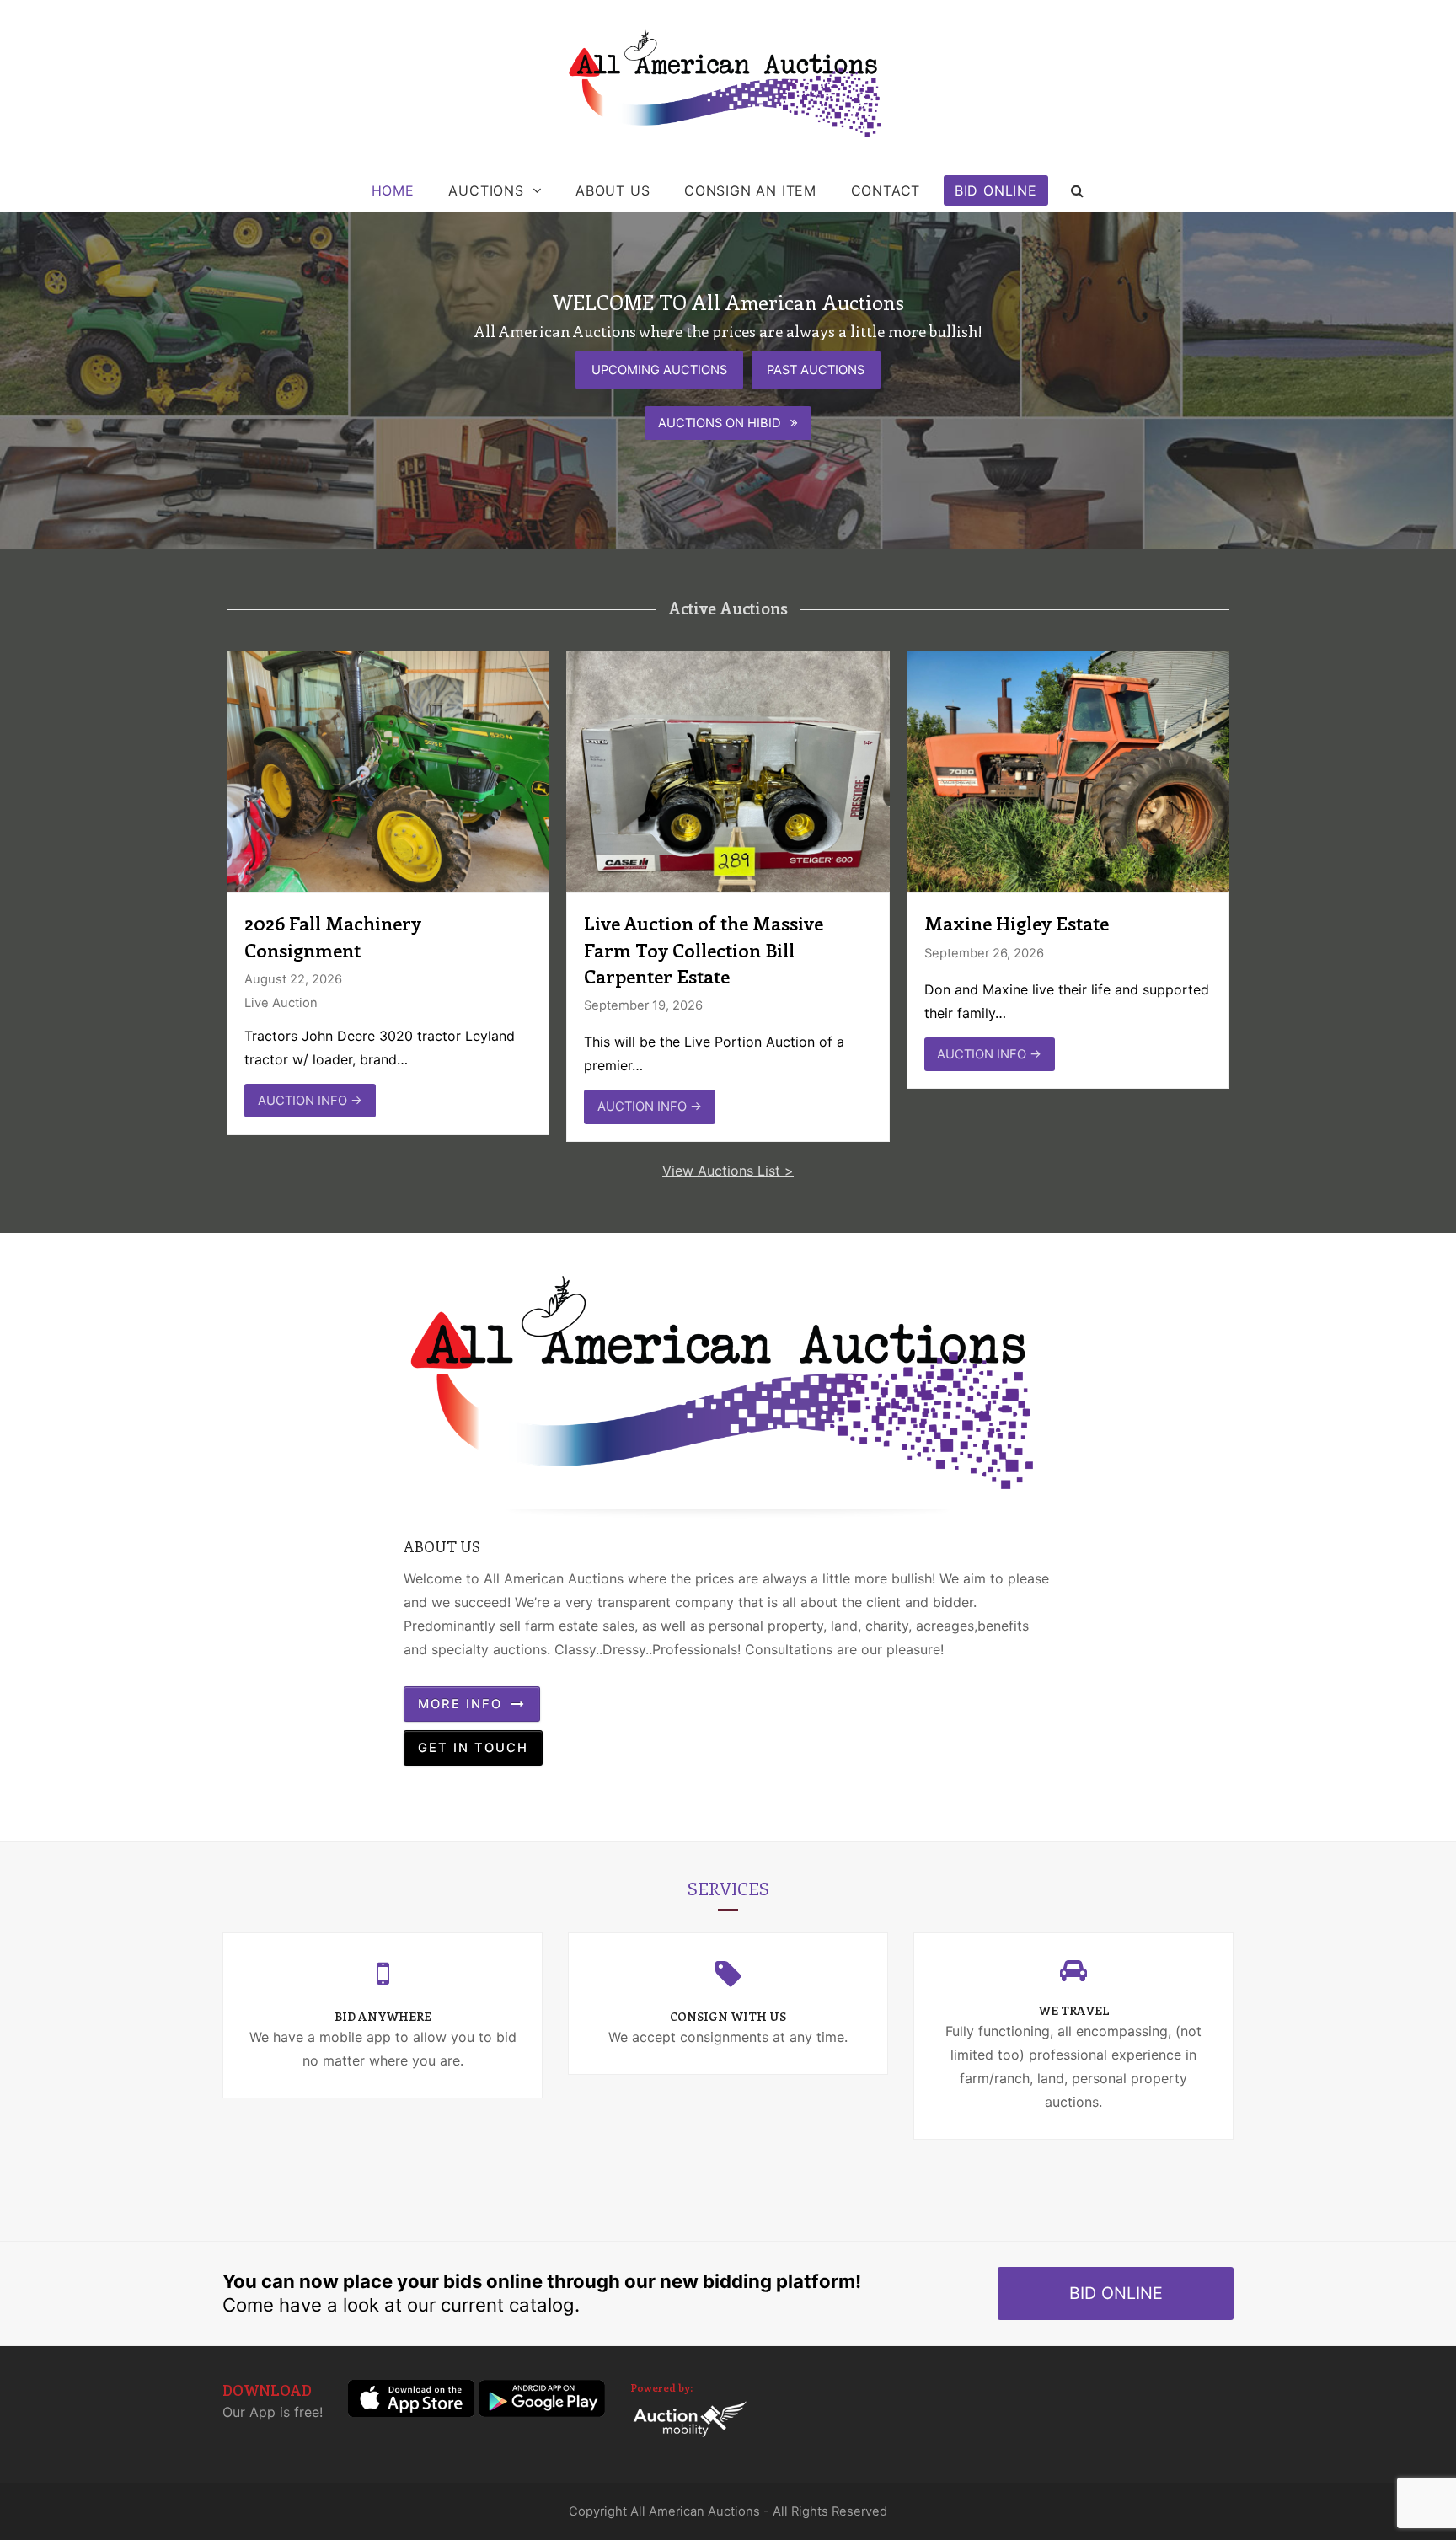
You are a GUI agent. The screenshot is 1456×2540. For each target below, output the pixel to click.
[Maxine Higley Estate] (1068, 770)
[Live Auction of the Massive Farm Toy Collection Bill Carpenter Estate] (728, 770)
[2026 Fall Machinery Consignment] (388, 770)
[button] (1078, 190)
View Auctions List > (728, 1171)
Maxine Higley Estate (1017, 923)
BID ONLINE (1116, 2293)
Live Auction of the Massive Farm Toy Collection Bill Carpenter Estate (704, 949)
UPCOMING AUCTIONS (659, 370)
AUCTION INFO (310, 1101)
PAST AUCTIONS (816, 370)
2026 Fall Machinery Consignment (333, 936)
